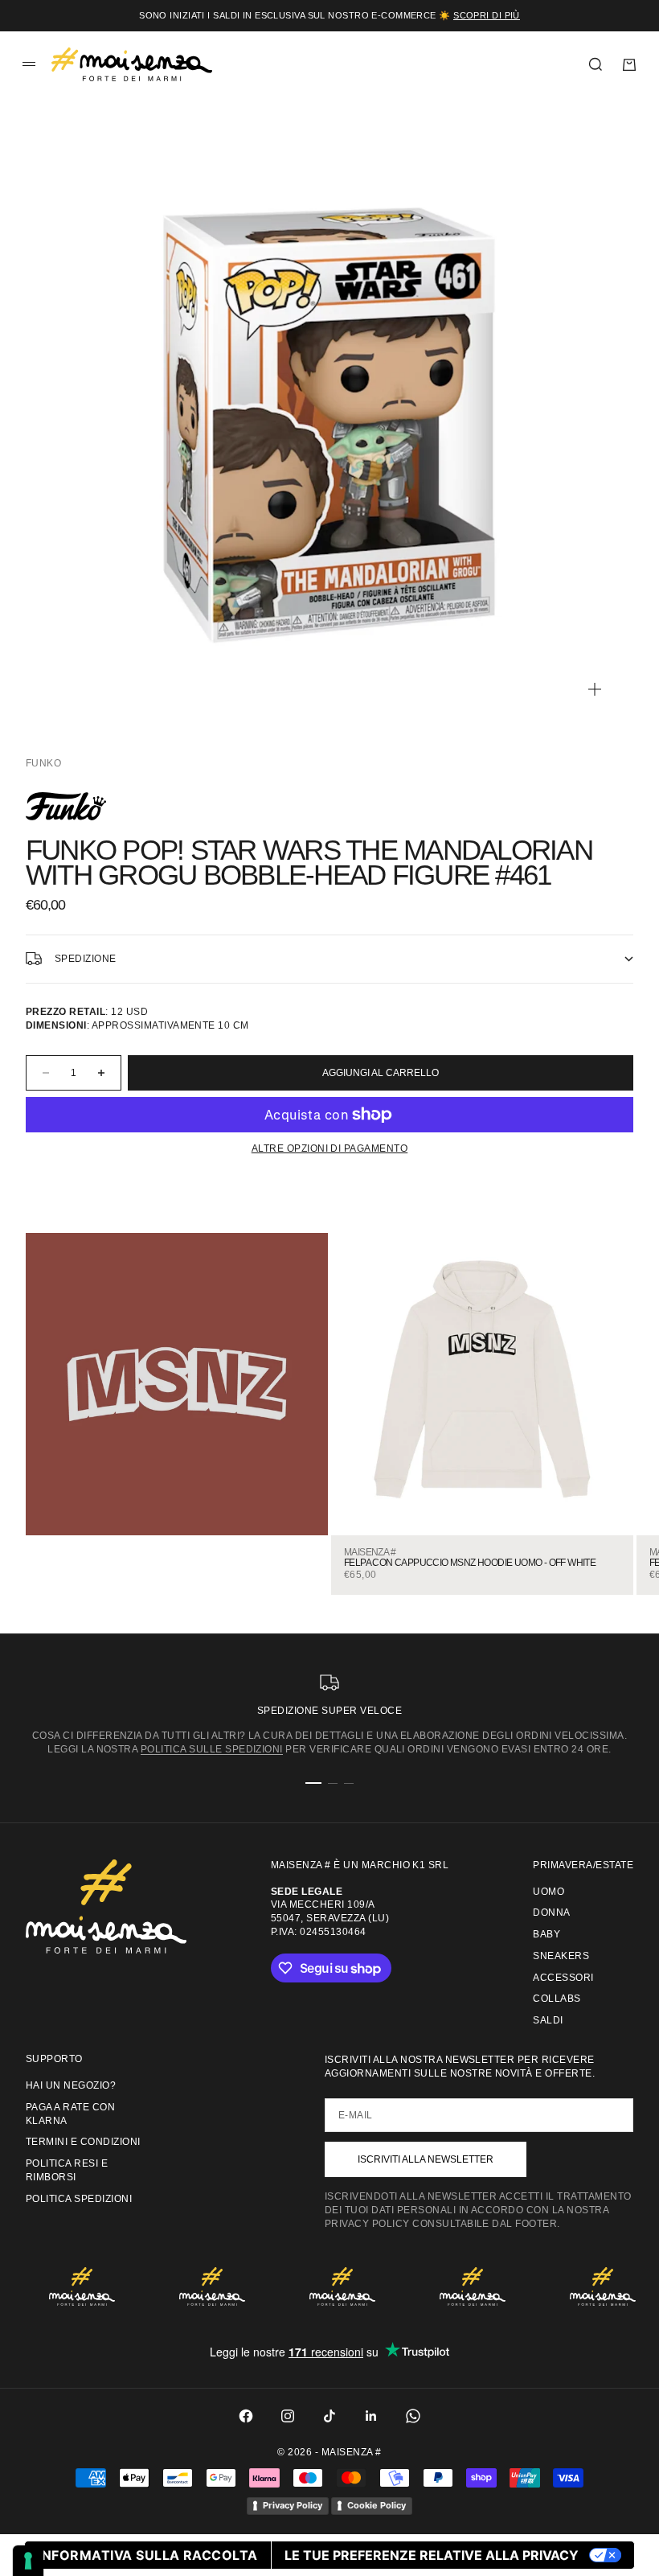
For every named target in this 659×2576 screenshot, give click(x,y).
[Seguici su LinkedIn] (371, 2416)
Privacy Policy (293, 2505)
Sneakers (561, 1956)
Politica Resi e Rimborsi (67, 2170)
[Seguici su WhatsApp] (413, 2416)
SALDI (548, 2020)
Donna (551, 1912)
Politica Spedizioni (79, 2199)
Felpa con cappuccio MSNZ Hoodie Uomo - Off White (470, 1563)
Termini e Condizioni (83, 2142)
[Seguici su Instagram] (288, 2416)
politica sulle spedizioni (212, 1749)
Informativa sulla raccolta (147, 2555)
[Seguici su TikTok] (329, 2416)
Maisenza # (370, 1553)
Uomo (548, 1892)
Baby (546, 1934)
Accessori (563, 1978)
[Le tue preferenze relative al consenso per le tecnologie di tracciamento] (28, 2561)
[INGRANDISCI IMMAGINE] (595, 689)
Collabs (557, 1999)
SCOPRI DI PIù (487, 15)
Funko (43, 763)
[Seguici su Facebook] (246, 2416)
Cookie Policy (377, 2505)
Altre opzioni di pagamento (329, 1148)
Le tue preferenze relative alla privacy (432, 2555)
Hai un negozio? (71, 2085)
